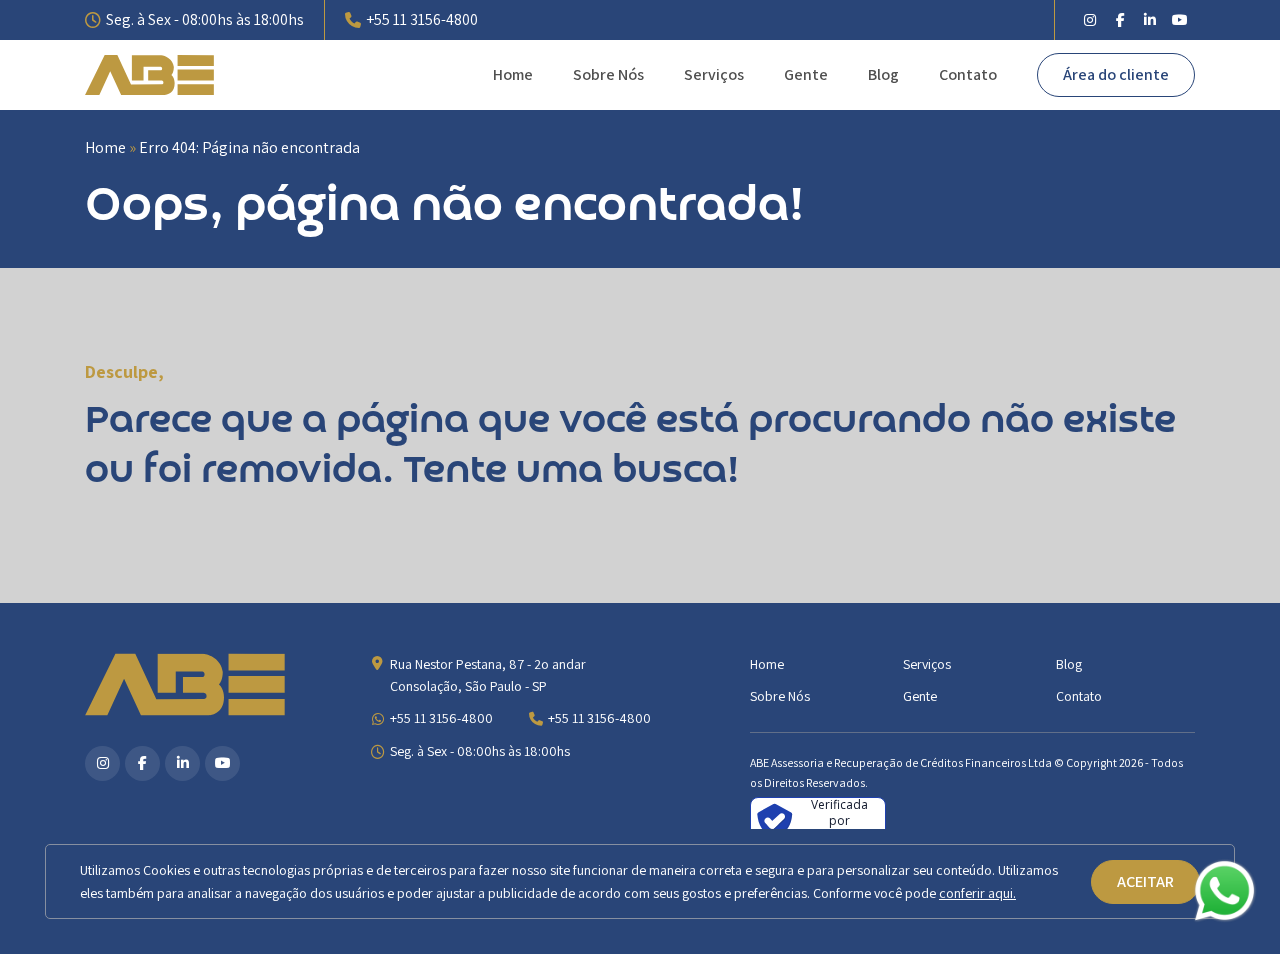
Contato (968, 74)
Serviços (714, 74)
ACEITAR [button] (1145, 881)
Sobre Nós (608, 74)
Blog (883, 74)
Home (513, 74)
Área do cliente (1116, 74)
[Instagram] (1090, 20)
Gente (806, 74)
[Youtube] (1180, 20)
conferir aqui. (977, 893)
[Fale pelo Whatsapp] (1225, 895)
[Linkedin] (1150, 20)
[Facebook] (1120, 20)
